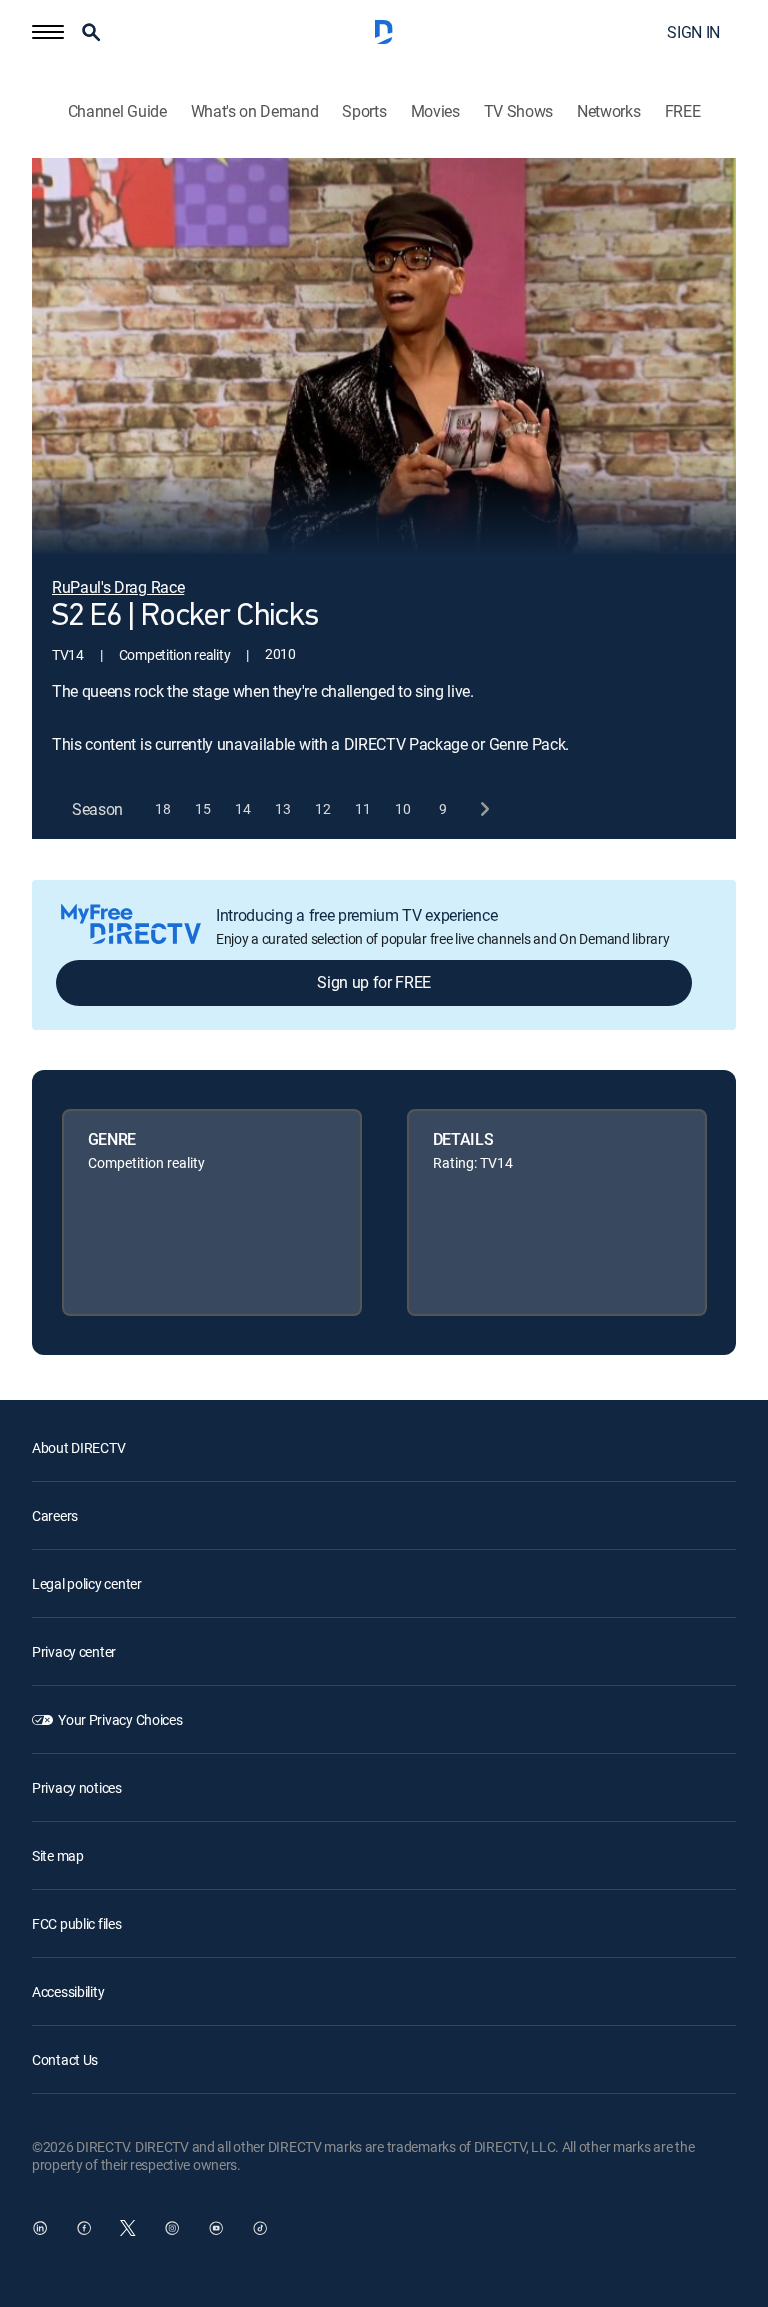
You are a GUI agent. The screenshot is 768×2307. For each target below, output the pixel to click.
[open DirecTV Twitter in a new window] (128, 2228)
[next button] (483, 809)
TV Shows (518, 111)
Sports (364, 111)
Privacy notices (77, 1787)
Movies (435, 111)
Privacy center (74, 1651)
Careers (55, 1515)
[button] (48, 32)
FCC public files (77, 1923)
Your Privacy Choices (120, 1719)
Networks (608, 111)
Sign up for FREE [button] (374, 982)
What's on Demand (255, 111)
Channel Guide (117, 111)
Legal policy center (87, 1583)
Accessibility (68, 1991)
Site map (58, 1855)
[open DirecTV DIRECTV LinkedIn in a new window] (40, 2228)
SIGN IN (693, 32)
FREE (683, 111)
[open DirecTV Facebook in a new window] (84, 2228)
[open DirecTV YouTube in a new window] (216, 2228)
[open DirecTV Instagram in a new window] (172, 2228)
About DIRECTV (78, 1447)
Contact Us (65, 2059)
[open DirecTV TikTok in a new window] (260, 2228)
